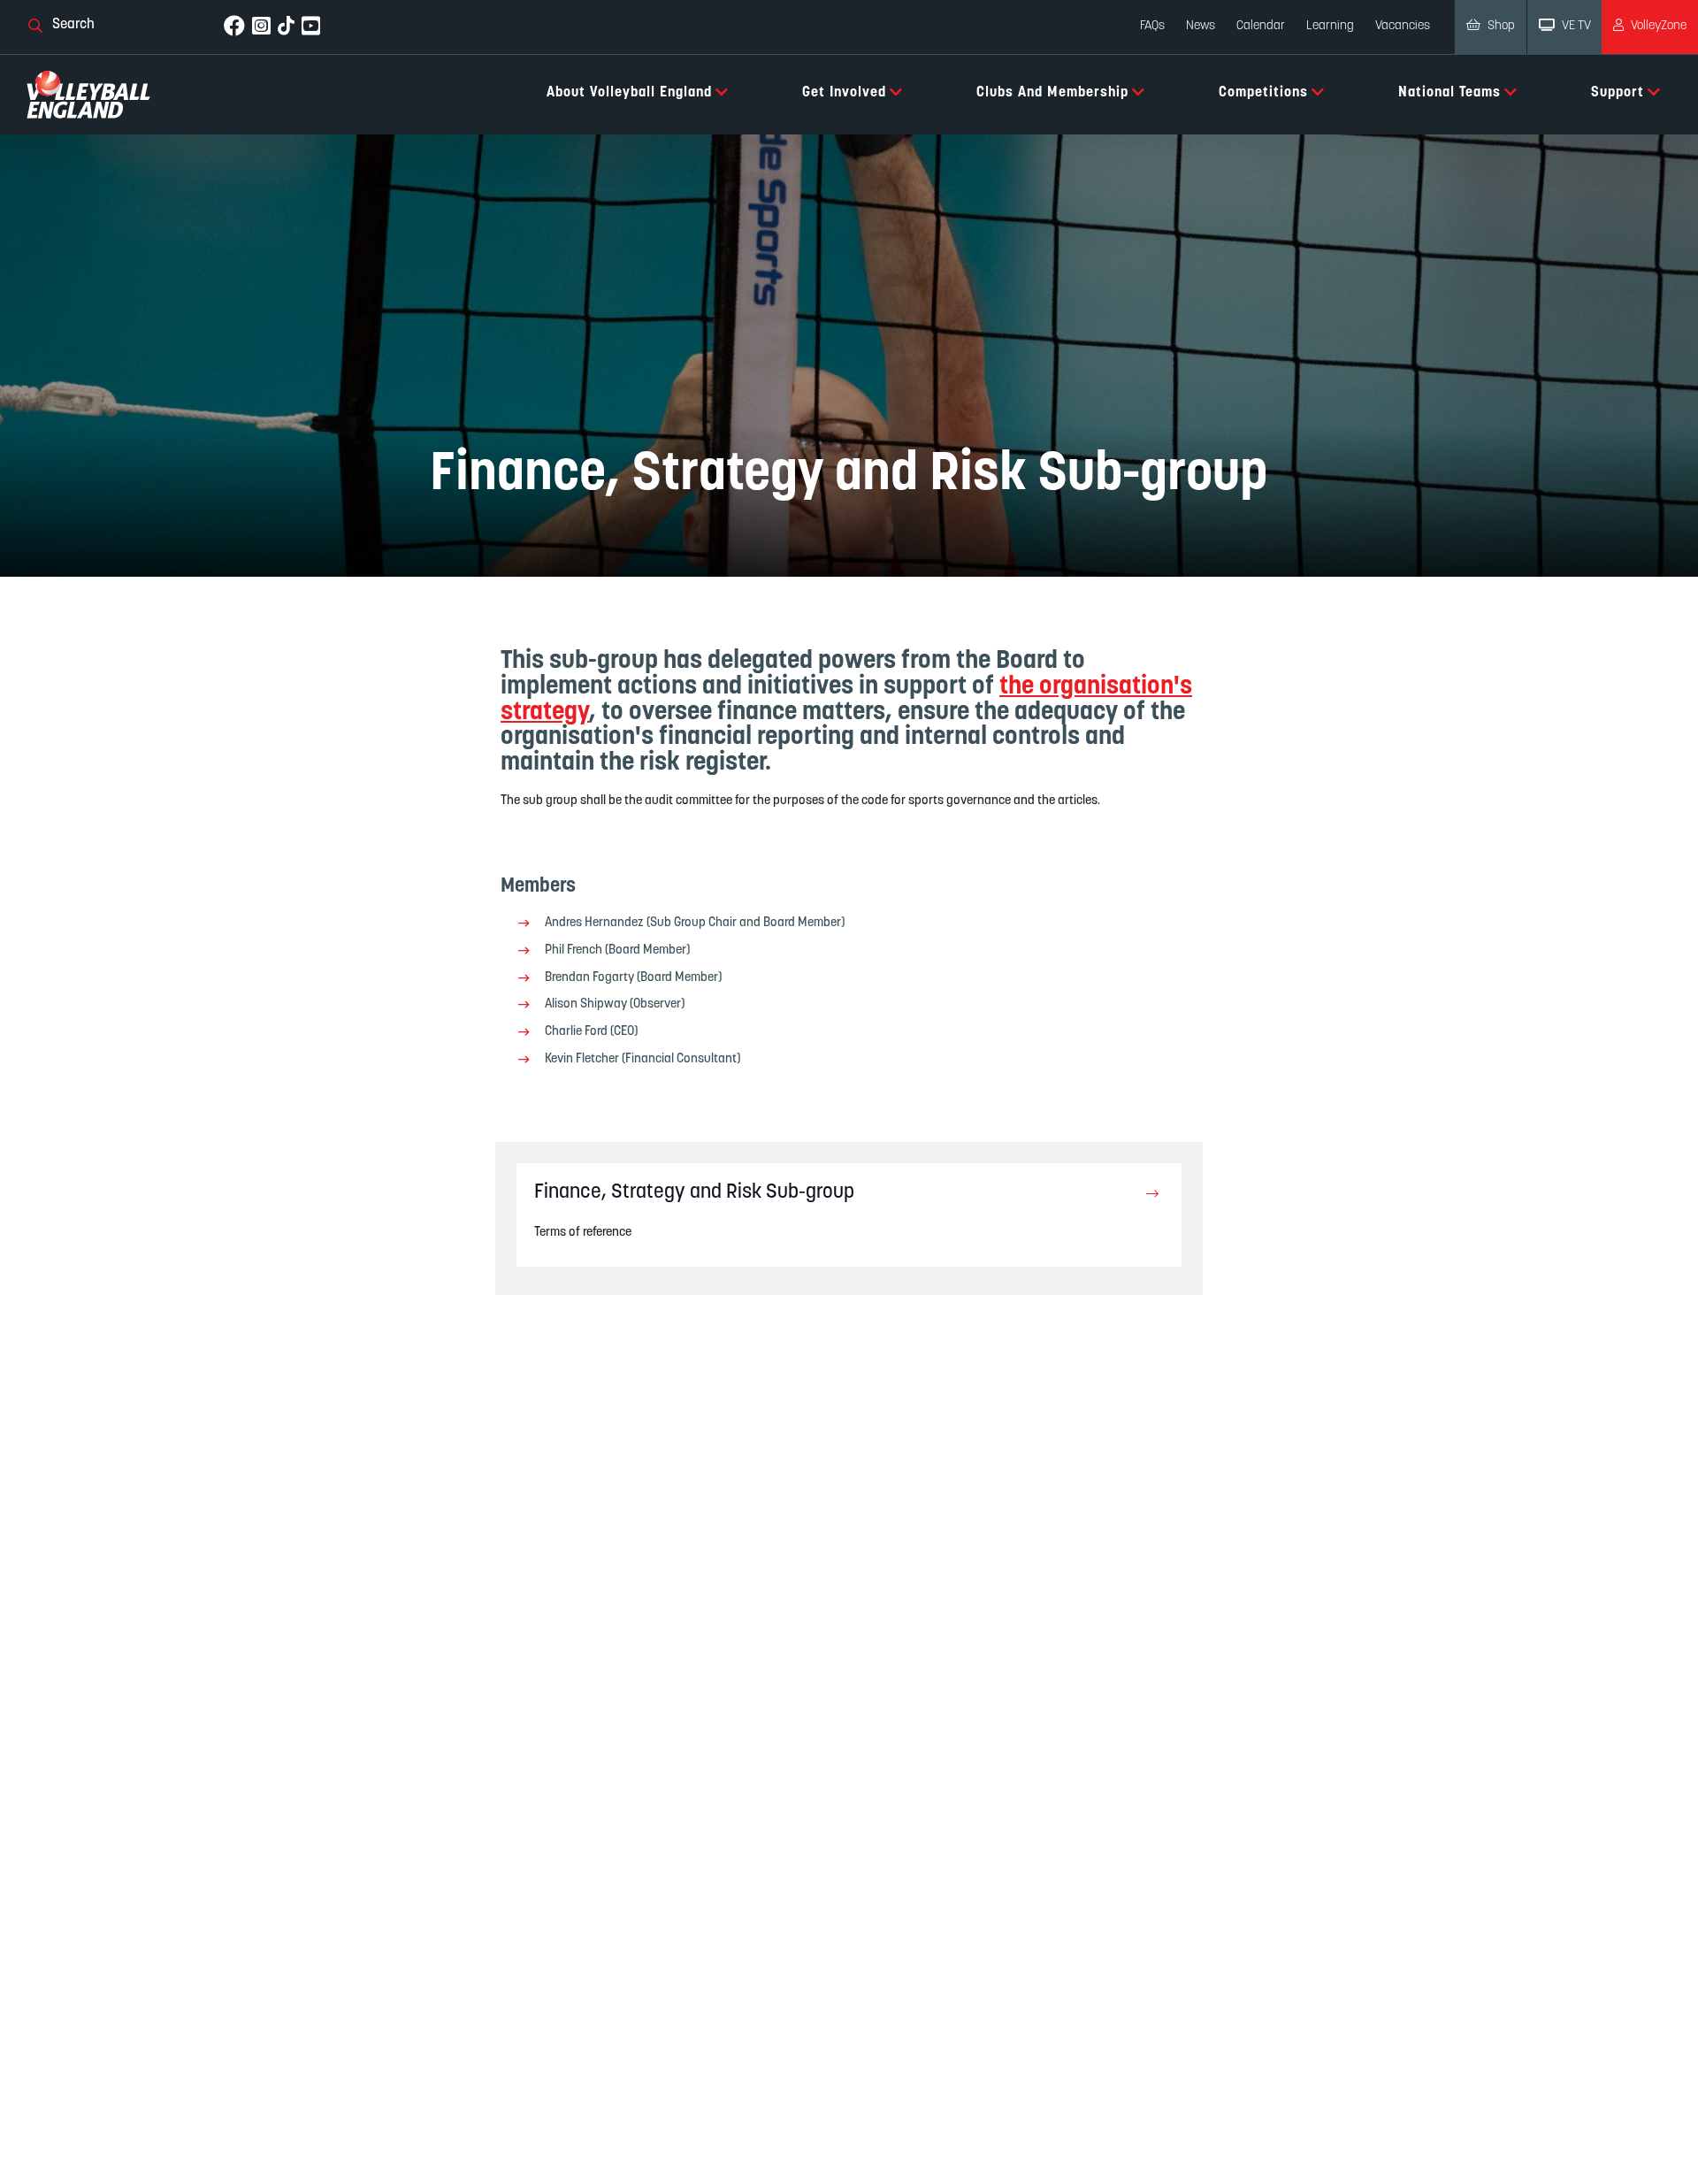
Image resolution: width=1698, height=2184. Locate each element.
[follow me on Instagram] (261, 27)
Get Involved (844, 93)
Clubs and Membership (1052, 93)
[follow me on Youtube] (311, 27)
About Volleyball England (629, 93)
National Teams (1449, 93)
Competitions (1263, 93)
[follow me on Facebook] (234, 27)
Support (1618, 93)
